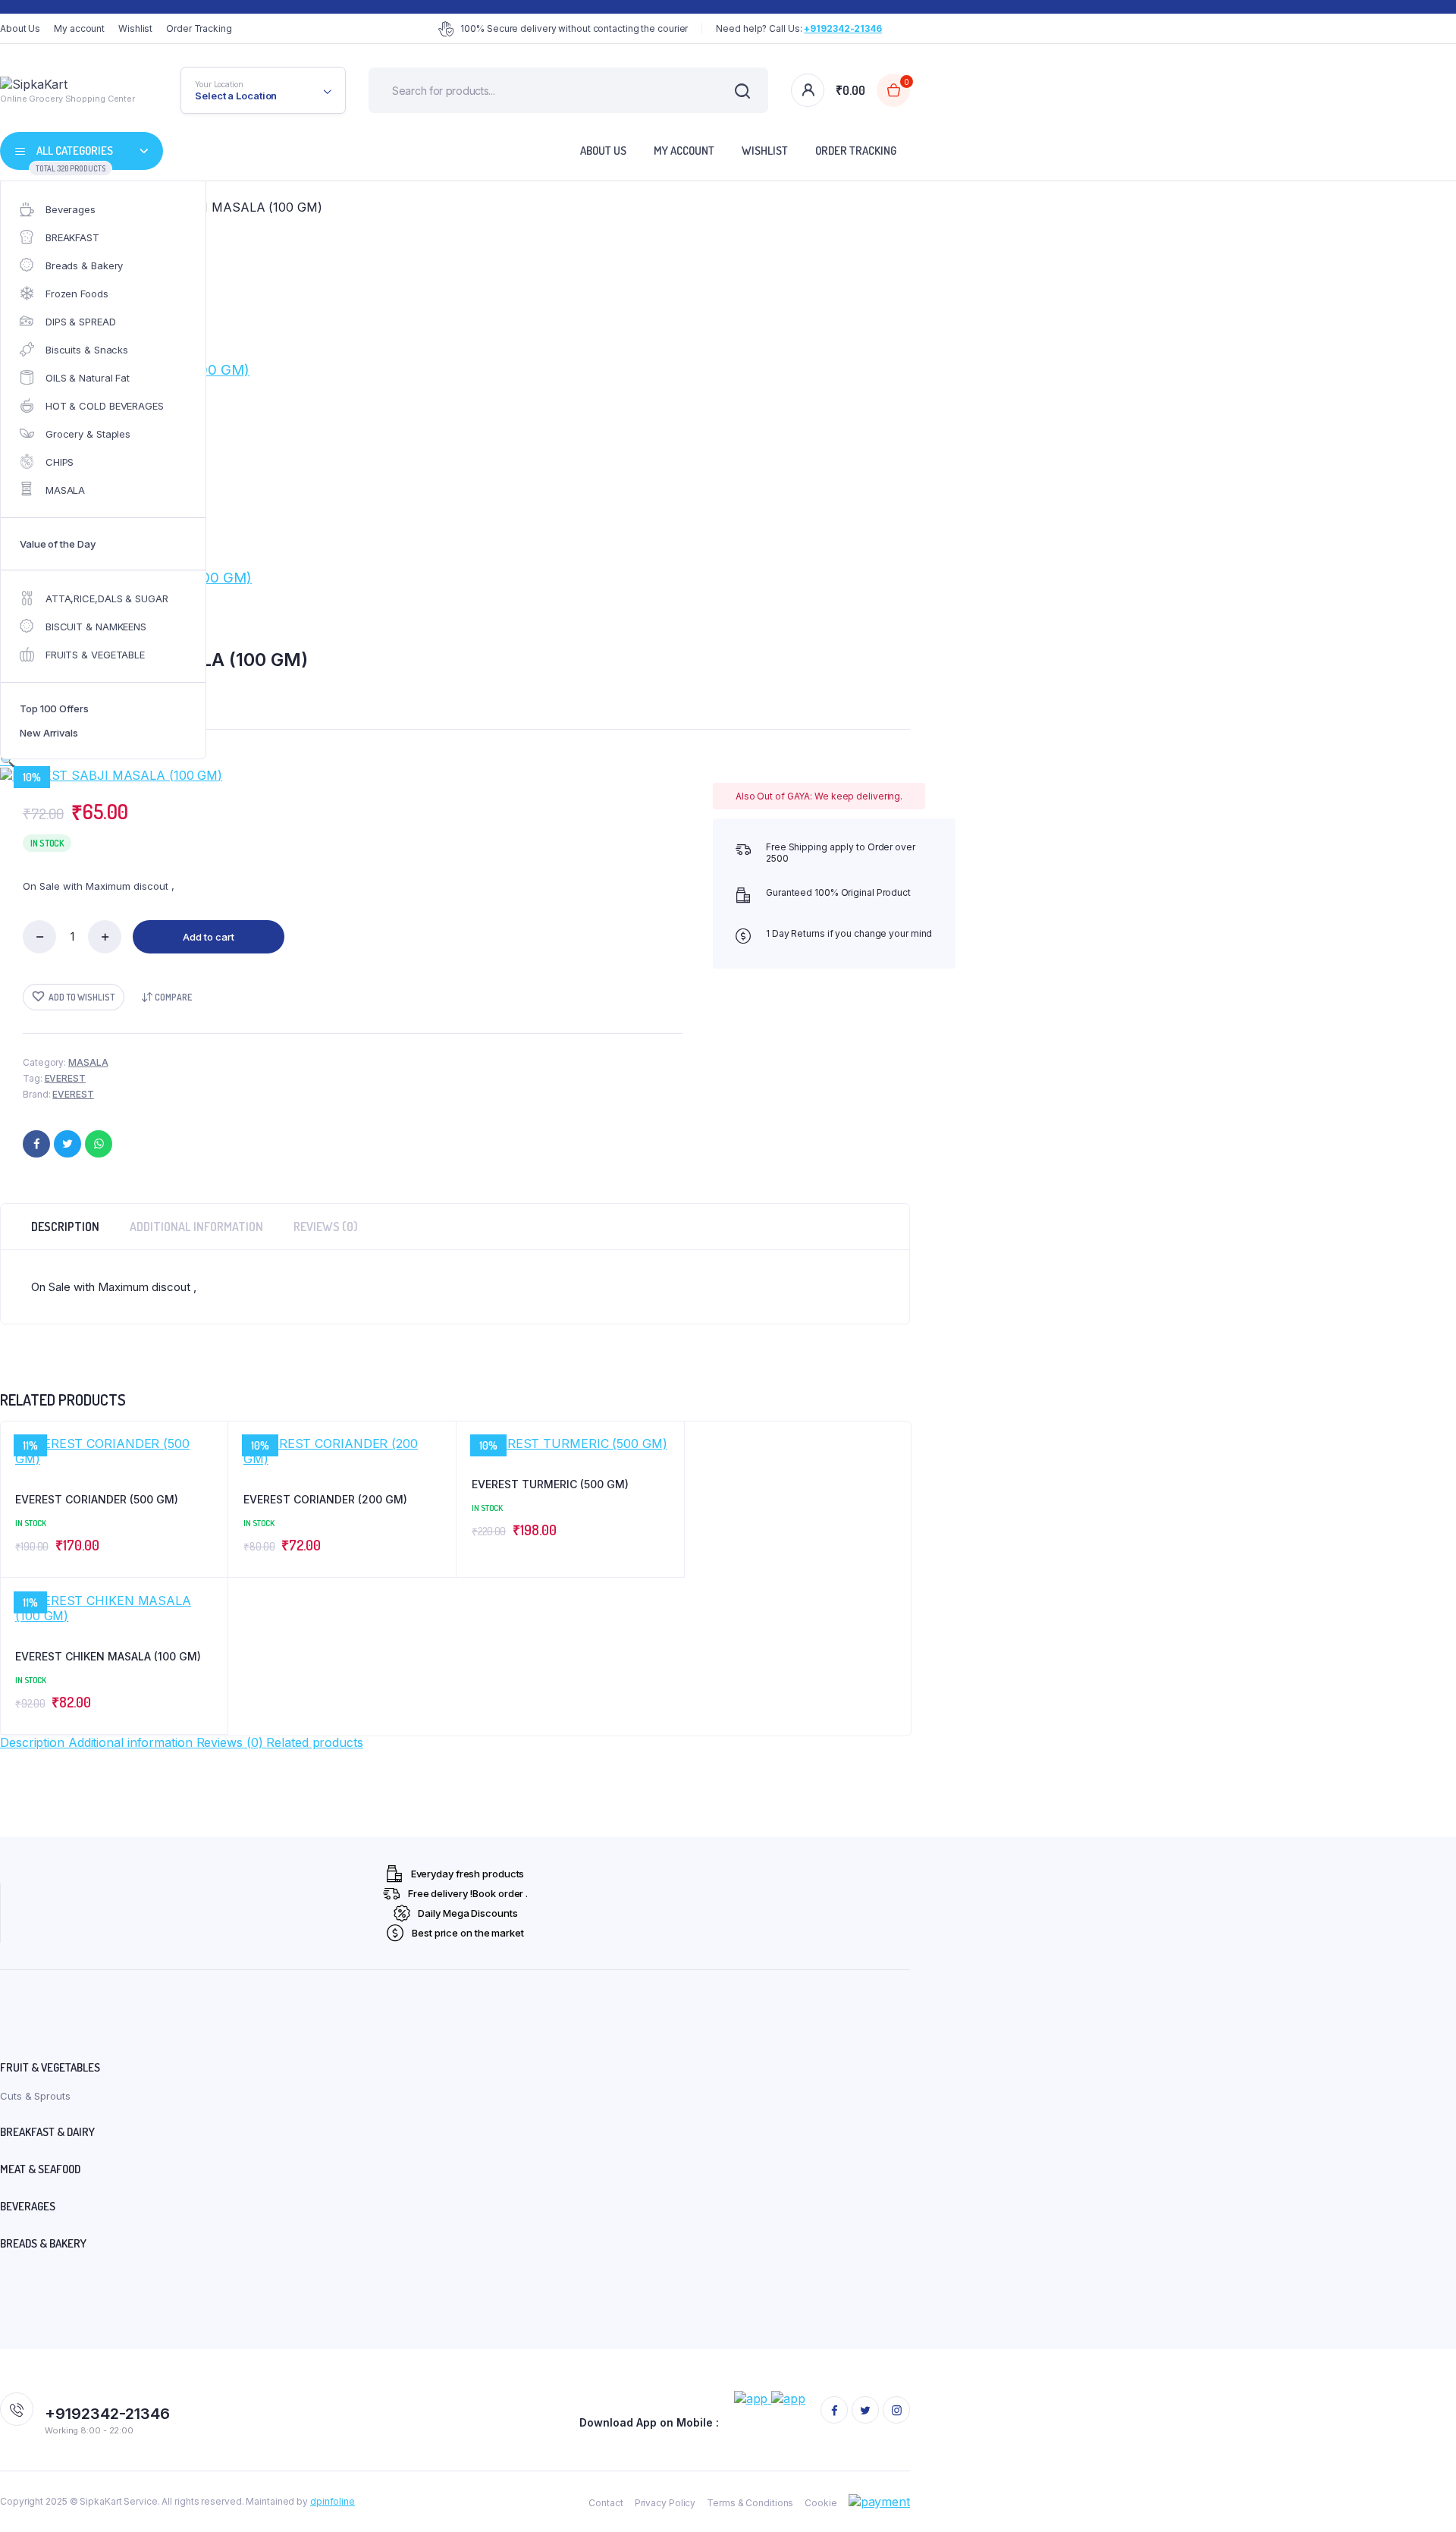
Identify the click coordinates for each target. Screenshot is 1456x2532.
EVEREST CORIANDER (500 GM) (97, 1499)
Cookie (821, 2503)
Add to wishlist (82, 997)
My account (79, 28)
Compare (173, 997)
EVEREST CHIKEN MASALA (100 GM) (108, 1656)
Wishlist (135, 28)
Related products (314, 1742)
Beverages (71, 209)
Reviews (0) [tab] (326, 1227)
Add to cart (209, 937)
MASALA (65, 490)
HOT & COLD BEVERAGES (105, 406)
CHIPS (60, 462)
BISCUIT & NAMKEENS (96, 627)
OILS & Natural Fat (88, 378)
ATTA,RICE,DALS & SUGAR (107, 598)
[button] (8, 760)
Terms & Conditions (750, 2503)
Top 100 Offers (54, 708)
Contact (606, 2503)
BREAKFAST (72, 237)
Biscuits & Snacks (87, 350)
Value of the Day (57, 544)
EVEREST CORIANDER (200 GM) (325, 1499)
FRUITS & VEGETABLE (95, 655)
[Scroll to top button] (1422, 2498)
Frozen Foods (77, 294)
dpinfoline (333, 2501)
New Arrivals (49, 733)
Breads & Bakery (85, 265)
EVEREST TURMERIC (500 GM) (550, 1484)
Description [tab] (65, 1227)
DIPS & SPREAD (81, 322)
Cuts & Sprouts (35, 2096)
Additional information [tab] (196, 1227)
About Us (20, 28)
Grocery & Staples (88, 434)
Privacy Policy (665, 2503)
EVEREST (65, 1078)
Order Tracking (199, 28)
